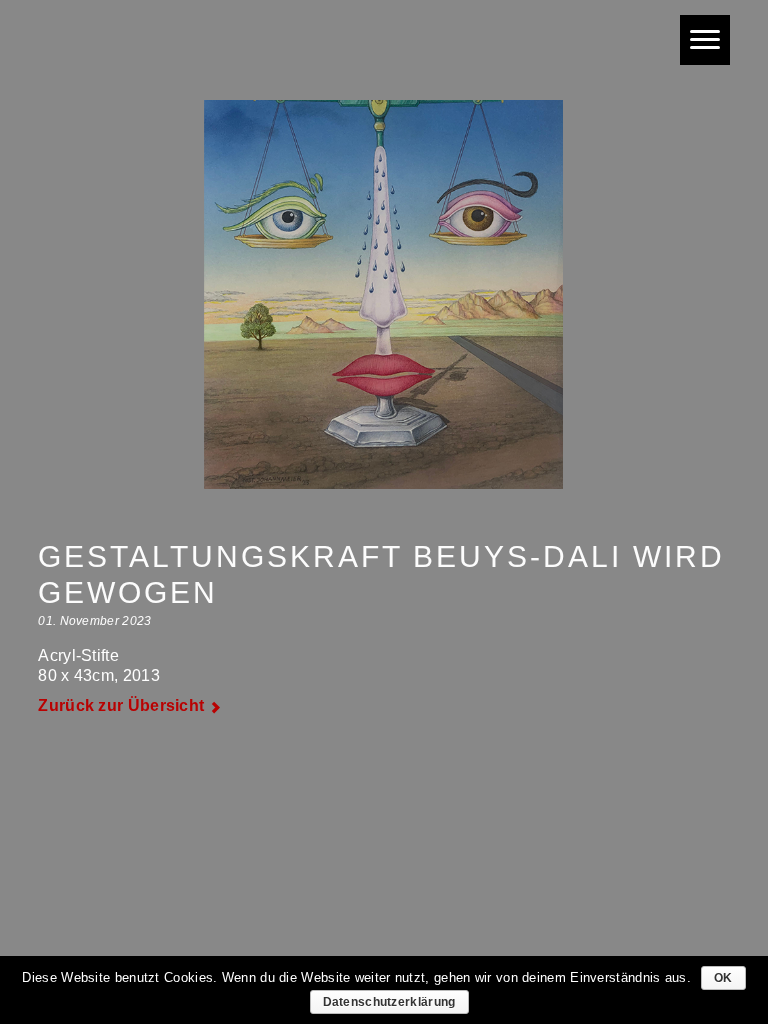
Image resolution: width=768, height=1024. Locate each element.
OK (723, 978)
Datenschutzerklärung (389, 1002)
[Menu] (705, 40)
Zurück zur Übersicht (121, 705)
